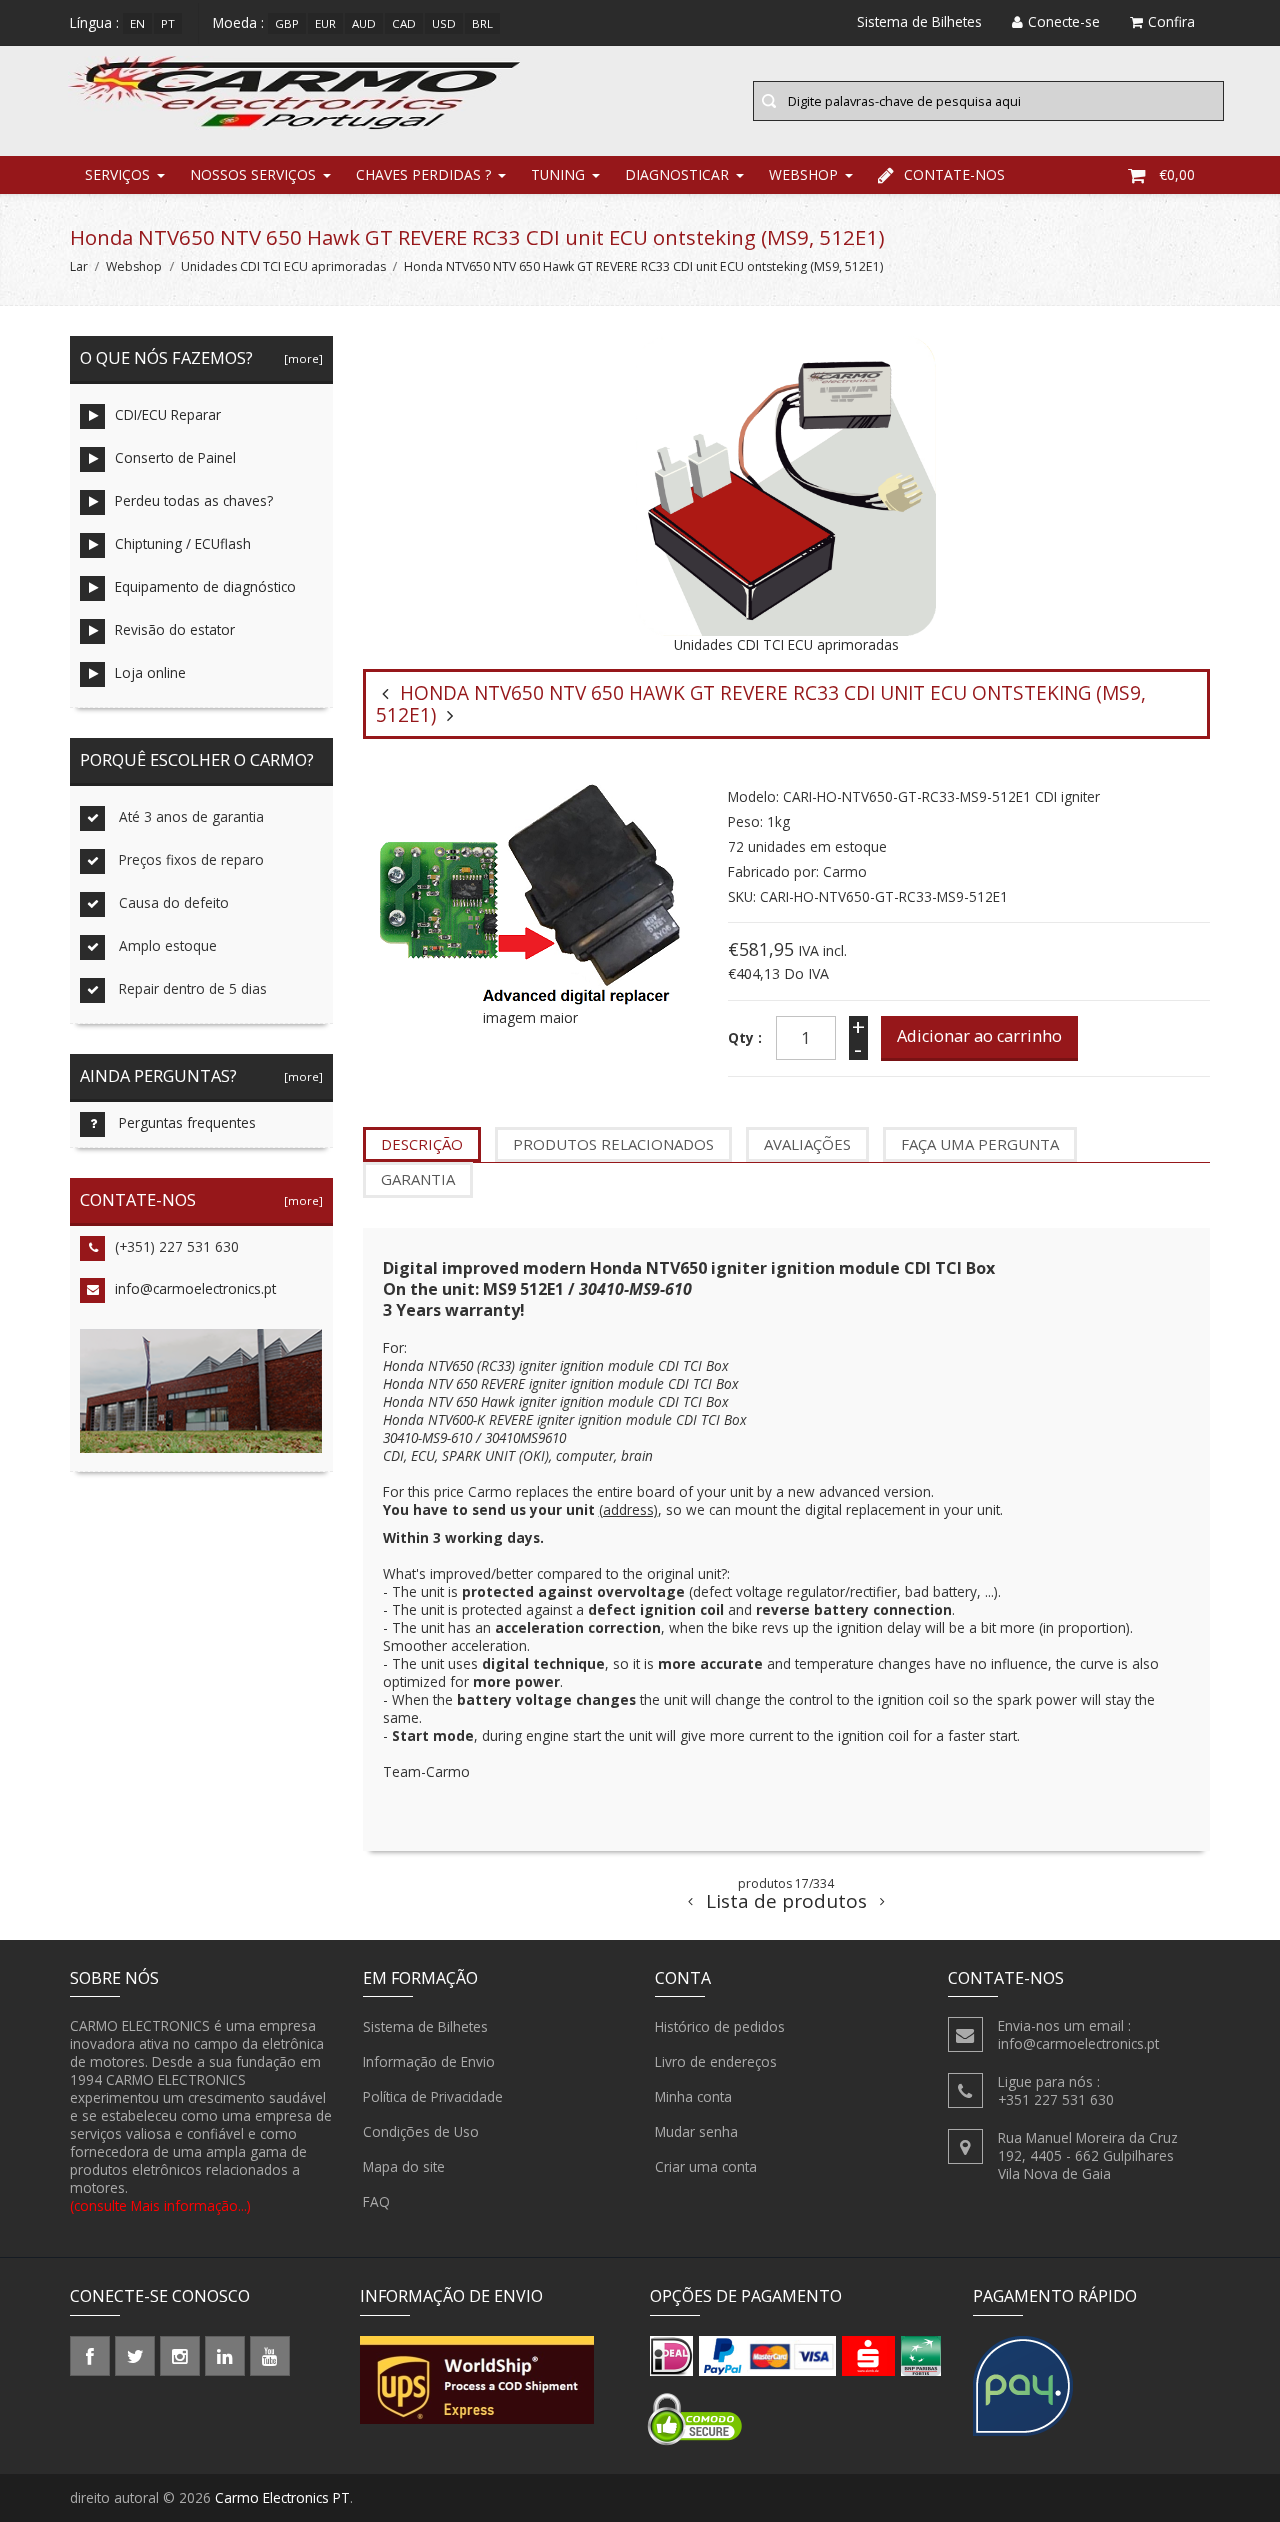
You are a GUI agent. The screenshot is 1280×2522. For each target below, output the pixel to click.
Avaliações (807, 1144)
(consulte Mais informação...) (160, 2205)
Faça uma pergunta (980, 1144)
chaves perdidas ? (423, 174)
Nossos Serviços (253, 174)
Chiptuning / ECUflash (183, 543)
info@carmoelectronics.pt (195, 1288)
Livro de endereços (716, 2061)
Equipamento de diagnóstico (205, 586)
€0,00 (1177, 174)
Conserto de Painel (175, 457)
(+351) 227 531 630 (177, 1246)
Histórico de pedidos (720, 2026)
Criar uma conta (706, 2166)
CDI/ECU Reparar (168, 414)
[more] (300, 358)
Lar (79, 266)
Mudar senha (696, 2131)
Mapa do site (404, 2166)
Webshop (803, 174)
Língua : (94, 22)
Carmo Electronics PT (282, 2497)
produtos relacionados (613, 1144)
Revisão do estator (175, 629)
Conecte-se (1064, 21)
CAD (404, 23)
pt (168, 23)
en (137, 23)
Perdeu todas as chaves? (194, 500)
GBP (287, 23)
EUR (325, 23)
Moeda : (238, 22)
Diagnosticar (677, 174)
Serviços (117, 174)
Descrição (422, 1144)
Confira (1171, 21)
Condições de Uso (421, 2131)
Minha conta (693, 2096)
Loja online (150, 672)
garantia (418, 1179)
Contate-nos (954, 174)
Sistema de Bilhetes (425, 2026)
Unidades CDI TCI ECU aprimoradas (283, 266)
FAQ (376, 2201)
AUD (364, 23)
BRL (482, 23)
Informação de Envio (429, 2061)
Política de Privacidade (433, 2096)
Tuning (558, 174)
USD (444, 23)
